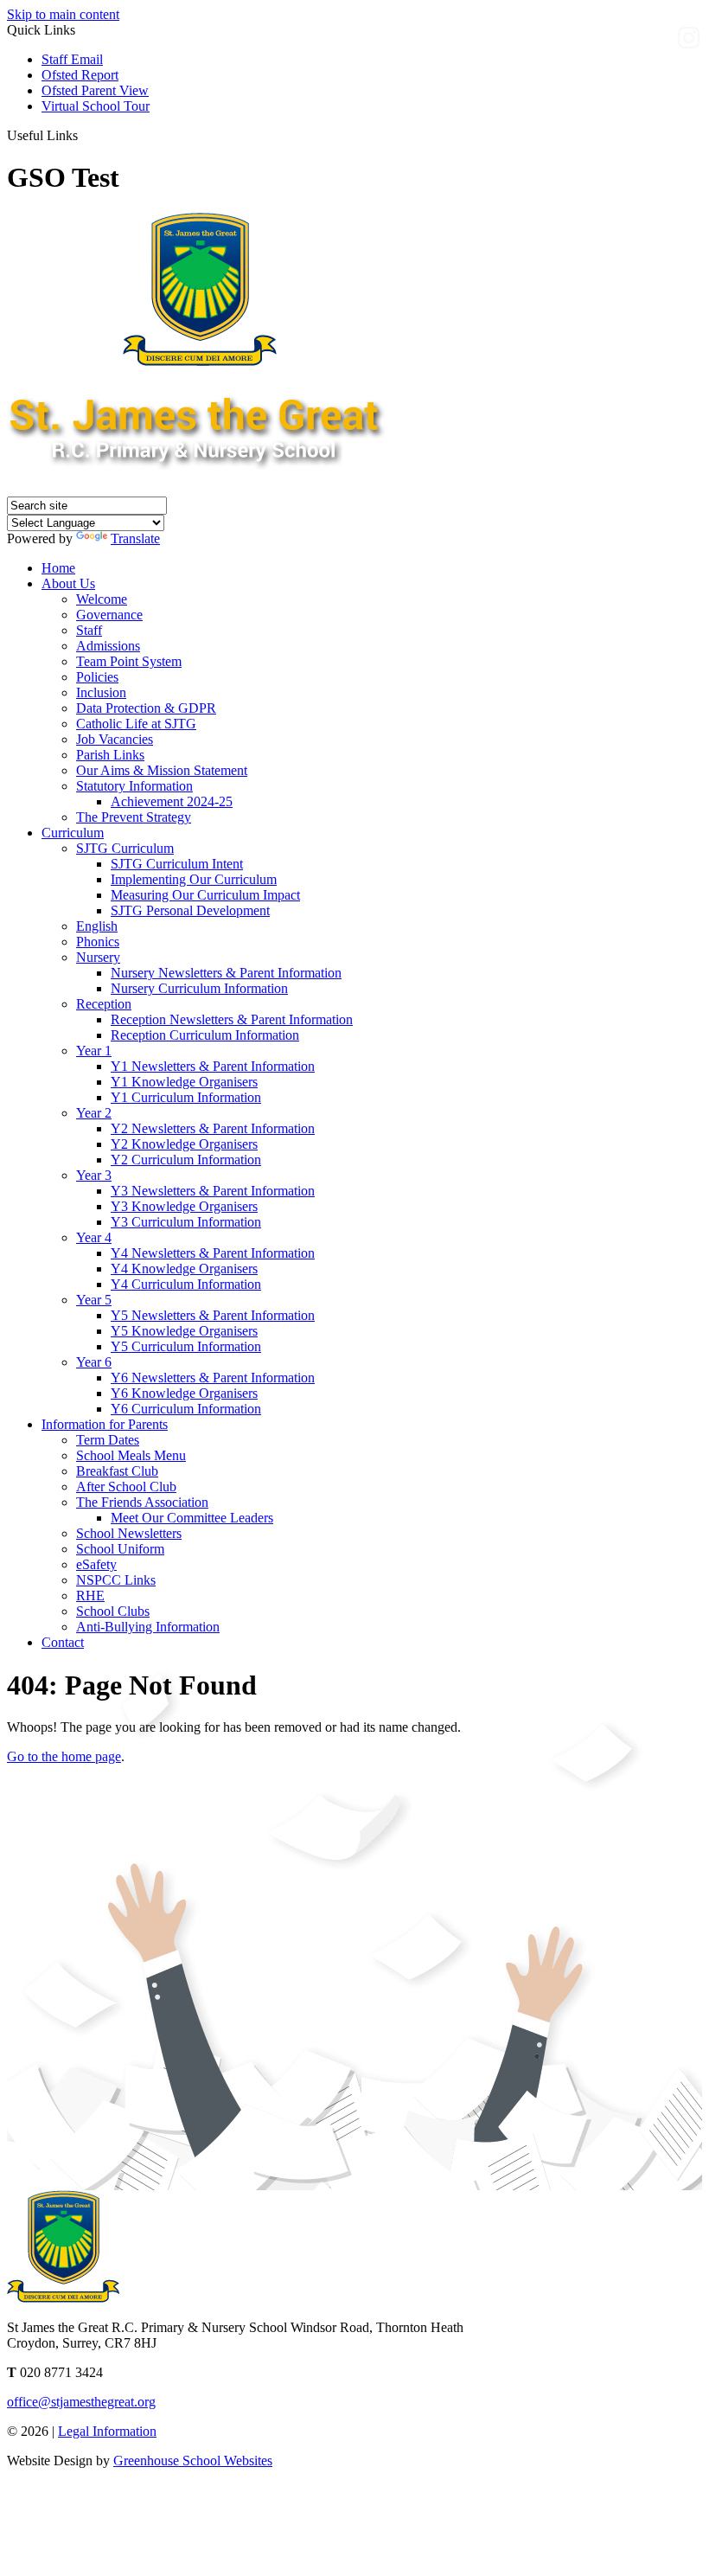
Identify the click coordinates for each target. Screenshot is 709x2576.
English (97, 926)
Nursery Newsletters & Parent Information (226, 973)
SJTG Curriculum (125, 848)
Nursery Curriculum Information (199, 988)
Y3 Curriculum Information (186, 1222)
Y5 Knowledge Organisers (184, 1331)
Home (58, 568)
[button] (84, 135)
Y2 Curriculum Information (186, 1160)
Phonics (98, 942)
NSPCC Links (116, 1580)
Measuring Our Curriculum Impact (205, 895)
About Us (68, 583)
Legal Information (107, 2431)
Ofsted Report (80, 75)
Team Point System (129, 661)
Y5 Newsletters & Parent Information (213, 1315)
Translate (135, 538)
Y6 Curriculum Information (186, 1409)
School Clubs (113, 1611)
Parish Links (110, 755)
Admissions (108, 646)
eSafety (96, 1564)
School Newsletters (129, 1533)
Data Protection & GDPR (146, 708)
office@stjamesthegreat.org (81, 2402)
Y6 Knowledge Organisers (184, 1393)
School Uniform (120, 1549)
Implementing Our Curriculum (194, 879)
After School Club (126, 1487)
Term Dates (108, 1440)
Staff (89, 630)
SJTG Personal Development (190, 910)
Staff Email (72, 59)
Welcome (102, 599)
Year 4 (94, 1237)
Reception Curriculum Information (205, 1035)
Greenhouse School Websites (193, 2461)
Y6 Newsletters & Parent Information (213, 1378)
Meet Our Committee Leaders (192, 1518)
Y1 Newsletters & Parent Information (213, 1066)
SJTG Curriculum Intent (177, 864)
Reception (104, 1004)
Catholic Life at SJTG (136, 724)
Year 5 (94, 1300)
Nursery (98, 957)
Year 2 (94, 1113)
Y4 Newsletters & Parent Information (213, 1253)
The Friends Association (142, 1502)
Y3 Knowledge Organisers (184, 1206)
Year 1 (94, 1051)
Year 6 (94, 1362)
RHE (90, 1596)
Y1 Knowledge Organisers (184, 1082)
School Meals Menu (131, 1455)
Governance (109, 615)
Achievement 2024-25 (172, 801)
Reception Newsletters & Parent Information (232, 1019)
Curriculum (73, 833)
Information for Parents (105, 1424)
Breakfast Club (117, 1471)
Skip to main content (63, 14)
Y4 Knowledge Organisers (184, 1269)
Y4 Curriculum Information (186, 1284)
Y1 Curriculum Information (186, 1097)
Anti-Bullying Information (148, 1627)
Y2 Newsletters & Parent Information (213, 1128)
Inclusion (101, 692)
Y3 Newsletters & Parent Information (213, 1191)
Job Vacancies (115, 739)
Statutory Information (134, 786)
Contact (63, 1642)
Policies (97, 677)
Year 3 (94, 1175)
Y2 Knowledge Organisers (184, 1144)
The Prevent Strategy (134, 817)
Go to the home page (64, 1756)
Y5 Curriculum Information (186, 1346)
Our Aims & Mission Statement (162, 770)
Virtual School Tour (96, 106)
